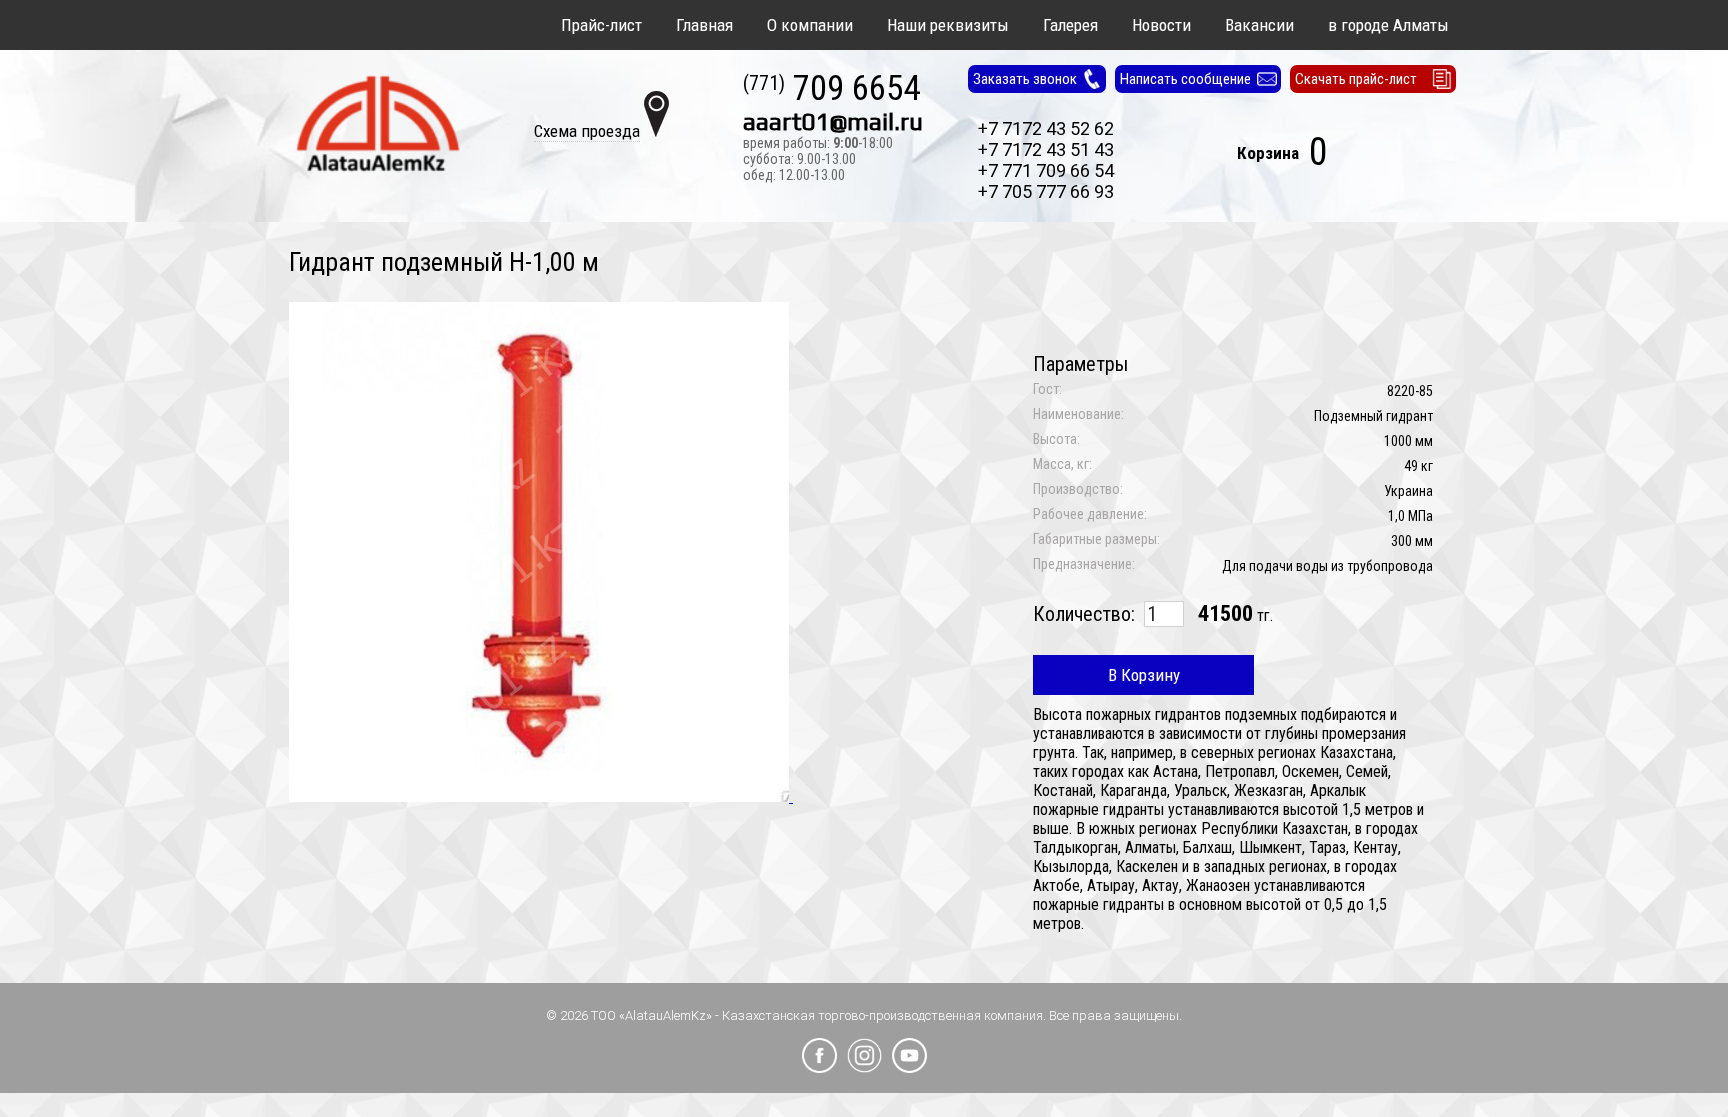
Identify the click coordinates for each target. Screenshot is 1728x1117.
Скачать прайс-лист (1356, 79)
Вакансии (1259, 25)
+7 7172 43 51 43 (1046, 149)
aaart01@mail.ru (833, 122)
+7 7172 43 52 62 (1046, 128)
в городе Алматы (1388, 25)
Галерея (1070, 25)
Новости (1161, 25)
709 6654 (831, 89)
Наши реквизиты (948, 25)
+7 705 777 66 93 (1046, 191)
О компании (810, 25)
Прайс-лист (601, 25)
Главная (704, 25)
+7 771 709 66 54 (1046, 170)
